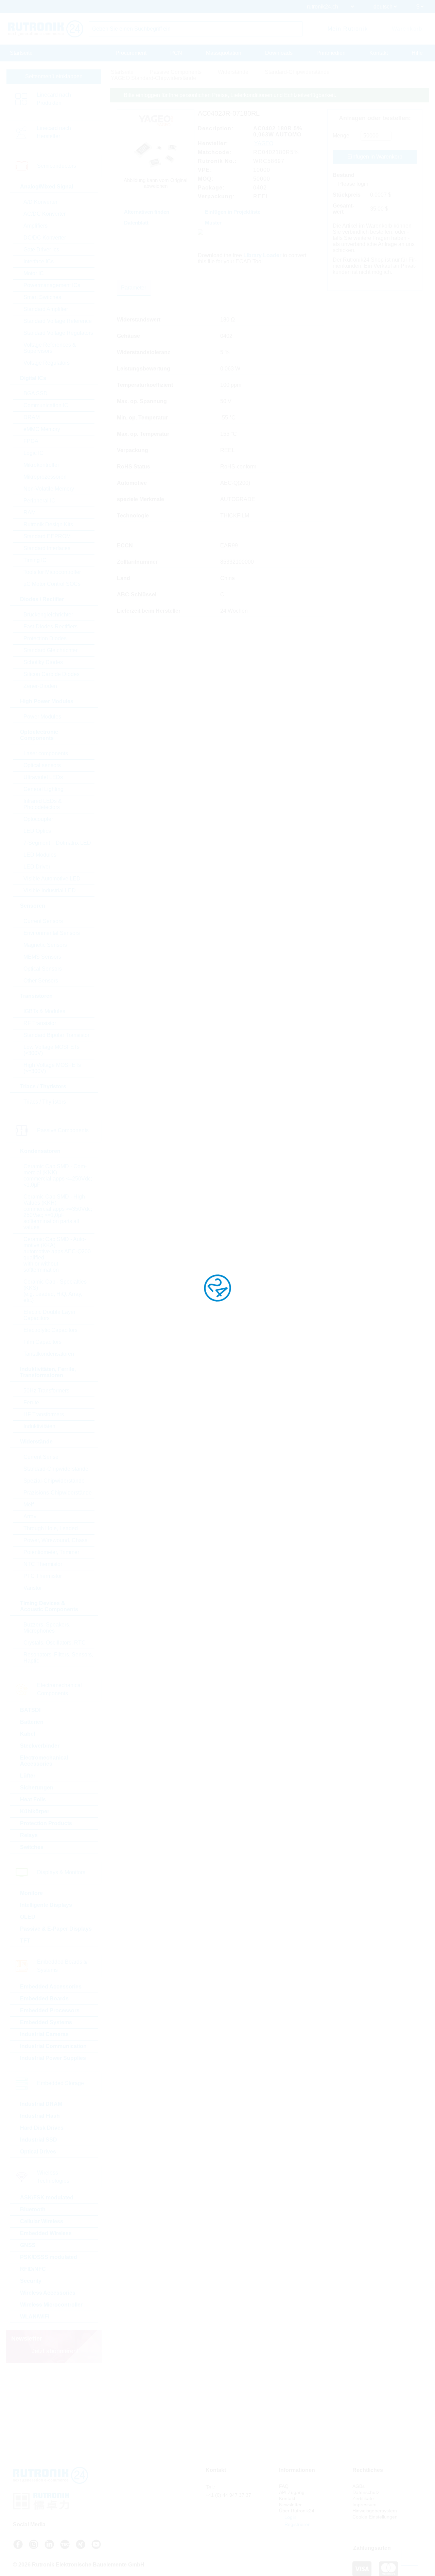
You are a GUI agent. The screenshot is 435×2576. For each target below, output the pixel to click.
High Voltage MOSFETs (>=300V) (52, 1068)
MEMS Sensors (42, 957)
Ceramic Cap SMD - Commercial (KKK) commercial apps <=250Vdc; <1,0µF (58, 1176)
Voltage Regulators (47, 363)
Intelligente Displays (46, 1905)
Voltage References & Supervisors (50, 348)
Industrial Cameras (44, 2034)
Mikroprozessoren (45, 477)
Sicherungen (37, 1788)
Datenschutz (366, 2492)
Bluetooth (33, 2209)
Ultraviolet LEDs (43, 777)
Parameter (134, 288)
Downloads (279, 53)
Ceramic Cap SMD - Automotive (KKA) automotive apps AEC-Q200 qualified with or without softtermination (57, 1254)
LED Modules (40, 855)
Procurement (131, 53)
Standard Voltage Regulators (58, 333)
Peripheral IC (39, 501)
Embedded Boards (44, 1999)
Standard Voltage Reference (58, 321)
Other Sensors (41, 981)
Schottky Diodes (43, 662)
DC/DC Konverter (45, 238)
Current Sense (41, 1457)
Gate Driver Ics (41, 250)
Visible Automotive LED (52, 879)
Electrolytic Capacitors (50, 1330)
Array (30, 1516)
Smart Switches (42, 297)
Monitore (31, 1893)
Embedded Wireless (46, 2233)
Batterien (32, 1722)
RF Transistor (40, 1023)
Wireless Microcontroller (51, 2305)
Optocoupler (38, 819)
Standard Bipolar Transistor (56, 1035)
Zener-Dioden (40, 686)
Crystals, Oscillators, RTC (55, 1643)
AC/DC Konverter (45, 214)
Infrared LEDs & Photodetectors (43, 804)
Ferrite (31, 1402)
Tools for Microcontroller (52, 572)
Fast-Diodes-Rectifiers (50, 626)
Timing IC (35, 560)
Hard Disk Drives (42, 2128)
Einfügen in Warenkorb (375, 157)
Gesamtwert (343, 209)
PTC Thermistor (43, 1576)
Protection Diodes (45, 638)
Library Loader (262, 255)
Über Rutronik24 (297, 2511)
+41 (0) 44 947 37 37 (228, 2495)
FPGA (31, 441)
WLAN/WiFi (35, 2317)
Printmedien (331, 53)
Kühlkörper (35, 1811)
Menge (341, 136)
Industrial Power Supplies (53, 2058)
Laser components (46, 753)
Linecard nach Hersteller (54, 132)
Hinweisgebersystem (375, 2511)
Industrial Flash (40, 2116)
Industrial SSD (39, 2140)
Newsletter (290, 2505)
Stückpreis (347, 195)
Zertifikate (363, 2498)
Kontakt (379, 53)
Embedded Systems (46, 2022)
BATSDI (30, 1710)
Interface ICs (39, 261)
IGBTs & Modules (44, 1011)
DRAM (32, 417)
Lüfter (28, 1776)
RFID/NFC (33, 2269)
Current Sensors (43, 921)
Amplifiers (36, 226)
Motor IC (34, 273)
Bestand (344, 175)
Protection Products (46, 1823)
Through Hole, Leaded (51, 1528)
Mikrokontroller (41, 465)
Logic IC (33, 453)
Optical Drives (38, 2152)
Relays (29, 1835)
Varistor (33, 1588)
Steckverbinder (40, 1746)
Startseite (21, 53)
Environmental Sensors (52, 933)
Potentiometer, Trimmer (51, 1552)
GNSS (28, 2245)
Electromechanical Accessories (44, 1761)
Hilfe (417, 53)
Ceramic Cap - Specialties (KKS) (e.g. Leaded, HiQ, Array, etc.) (55, 1291)
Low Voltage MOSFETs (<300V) (51, 1050)
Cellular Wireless (42, 2221)
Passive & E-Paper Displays (56, 1929)
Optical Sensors (43, 969)
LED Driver (37, 867)
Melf (29, 1505)
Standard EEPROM (47, 536)
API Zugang (292, 2492)
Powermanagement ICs (52, 285)
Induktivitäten (39, 1426)
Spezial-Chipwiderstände (54, 1481)
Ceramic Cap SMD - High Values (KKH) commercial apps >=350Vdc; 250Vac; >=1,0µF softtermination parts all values (58, 1212)
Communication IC (46, 405)
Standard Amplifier (46, 309)
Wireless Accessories (48, 2293)
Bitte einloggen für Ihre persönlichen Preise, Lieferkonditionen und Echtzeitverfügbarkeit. (230, 95)
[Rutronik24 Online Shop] (46, 29)
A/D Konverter (40, 202)
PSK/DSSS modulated (49, 2257)
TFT (25, 1941)
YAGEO (264, 143)
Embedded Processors (50, 2010)
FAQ (284, 2486)
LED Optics (37, 831)
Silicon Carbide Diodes (51, 674)
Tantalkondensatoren (49, 1354)
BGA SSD (36, 393)
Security (31, 2281)
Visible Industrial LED (50, 890)
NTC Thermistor (43, 1564)
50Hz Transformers (46, 1391)
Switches (32, 1847)
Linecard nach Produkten (54, 99)
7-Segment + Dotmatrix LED (57, 843)
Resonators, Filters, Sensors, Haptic (58, 1658)
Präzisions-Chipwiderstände (58, 1493)
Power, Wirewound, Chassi (56, 1540)
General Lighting (43, 789)
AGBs (359, 2486)
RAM (30, 513)
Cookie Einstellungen (375, 2517)
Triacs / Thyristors (45, 1102)
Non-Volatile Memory (49, 489)
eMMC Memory (42, 429)
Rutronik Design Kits (48, 524)
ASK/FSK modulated (47, 2198)
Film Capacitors (42, 1342)
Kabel (28, 1734)
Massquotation (224, 53)
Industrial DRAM (41, 2104)
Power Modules (42, 717)
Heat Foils (33, 1799)
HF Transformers (44, 1414)
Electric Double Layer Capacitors (49, 1315)
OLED (28, 1917)
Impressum (364, 2505)
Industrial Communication (53, 2046)
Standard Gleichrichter (50, 650)
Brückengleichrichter (48, 615)
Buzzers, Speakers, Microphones (47, 1628)
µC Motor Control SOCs (52, 584)
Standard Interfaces (47, 548)
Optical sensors (42, 765)
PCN (176, 53)
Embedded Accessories (51, 1987)
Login (290, 2517)
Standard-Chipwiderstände (56, 1469)
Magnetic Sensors (45, 945)
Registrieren (297, 2524)
